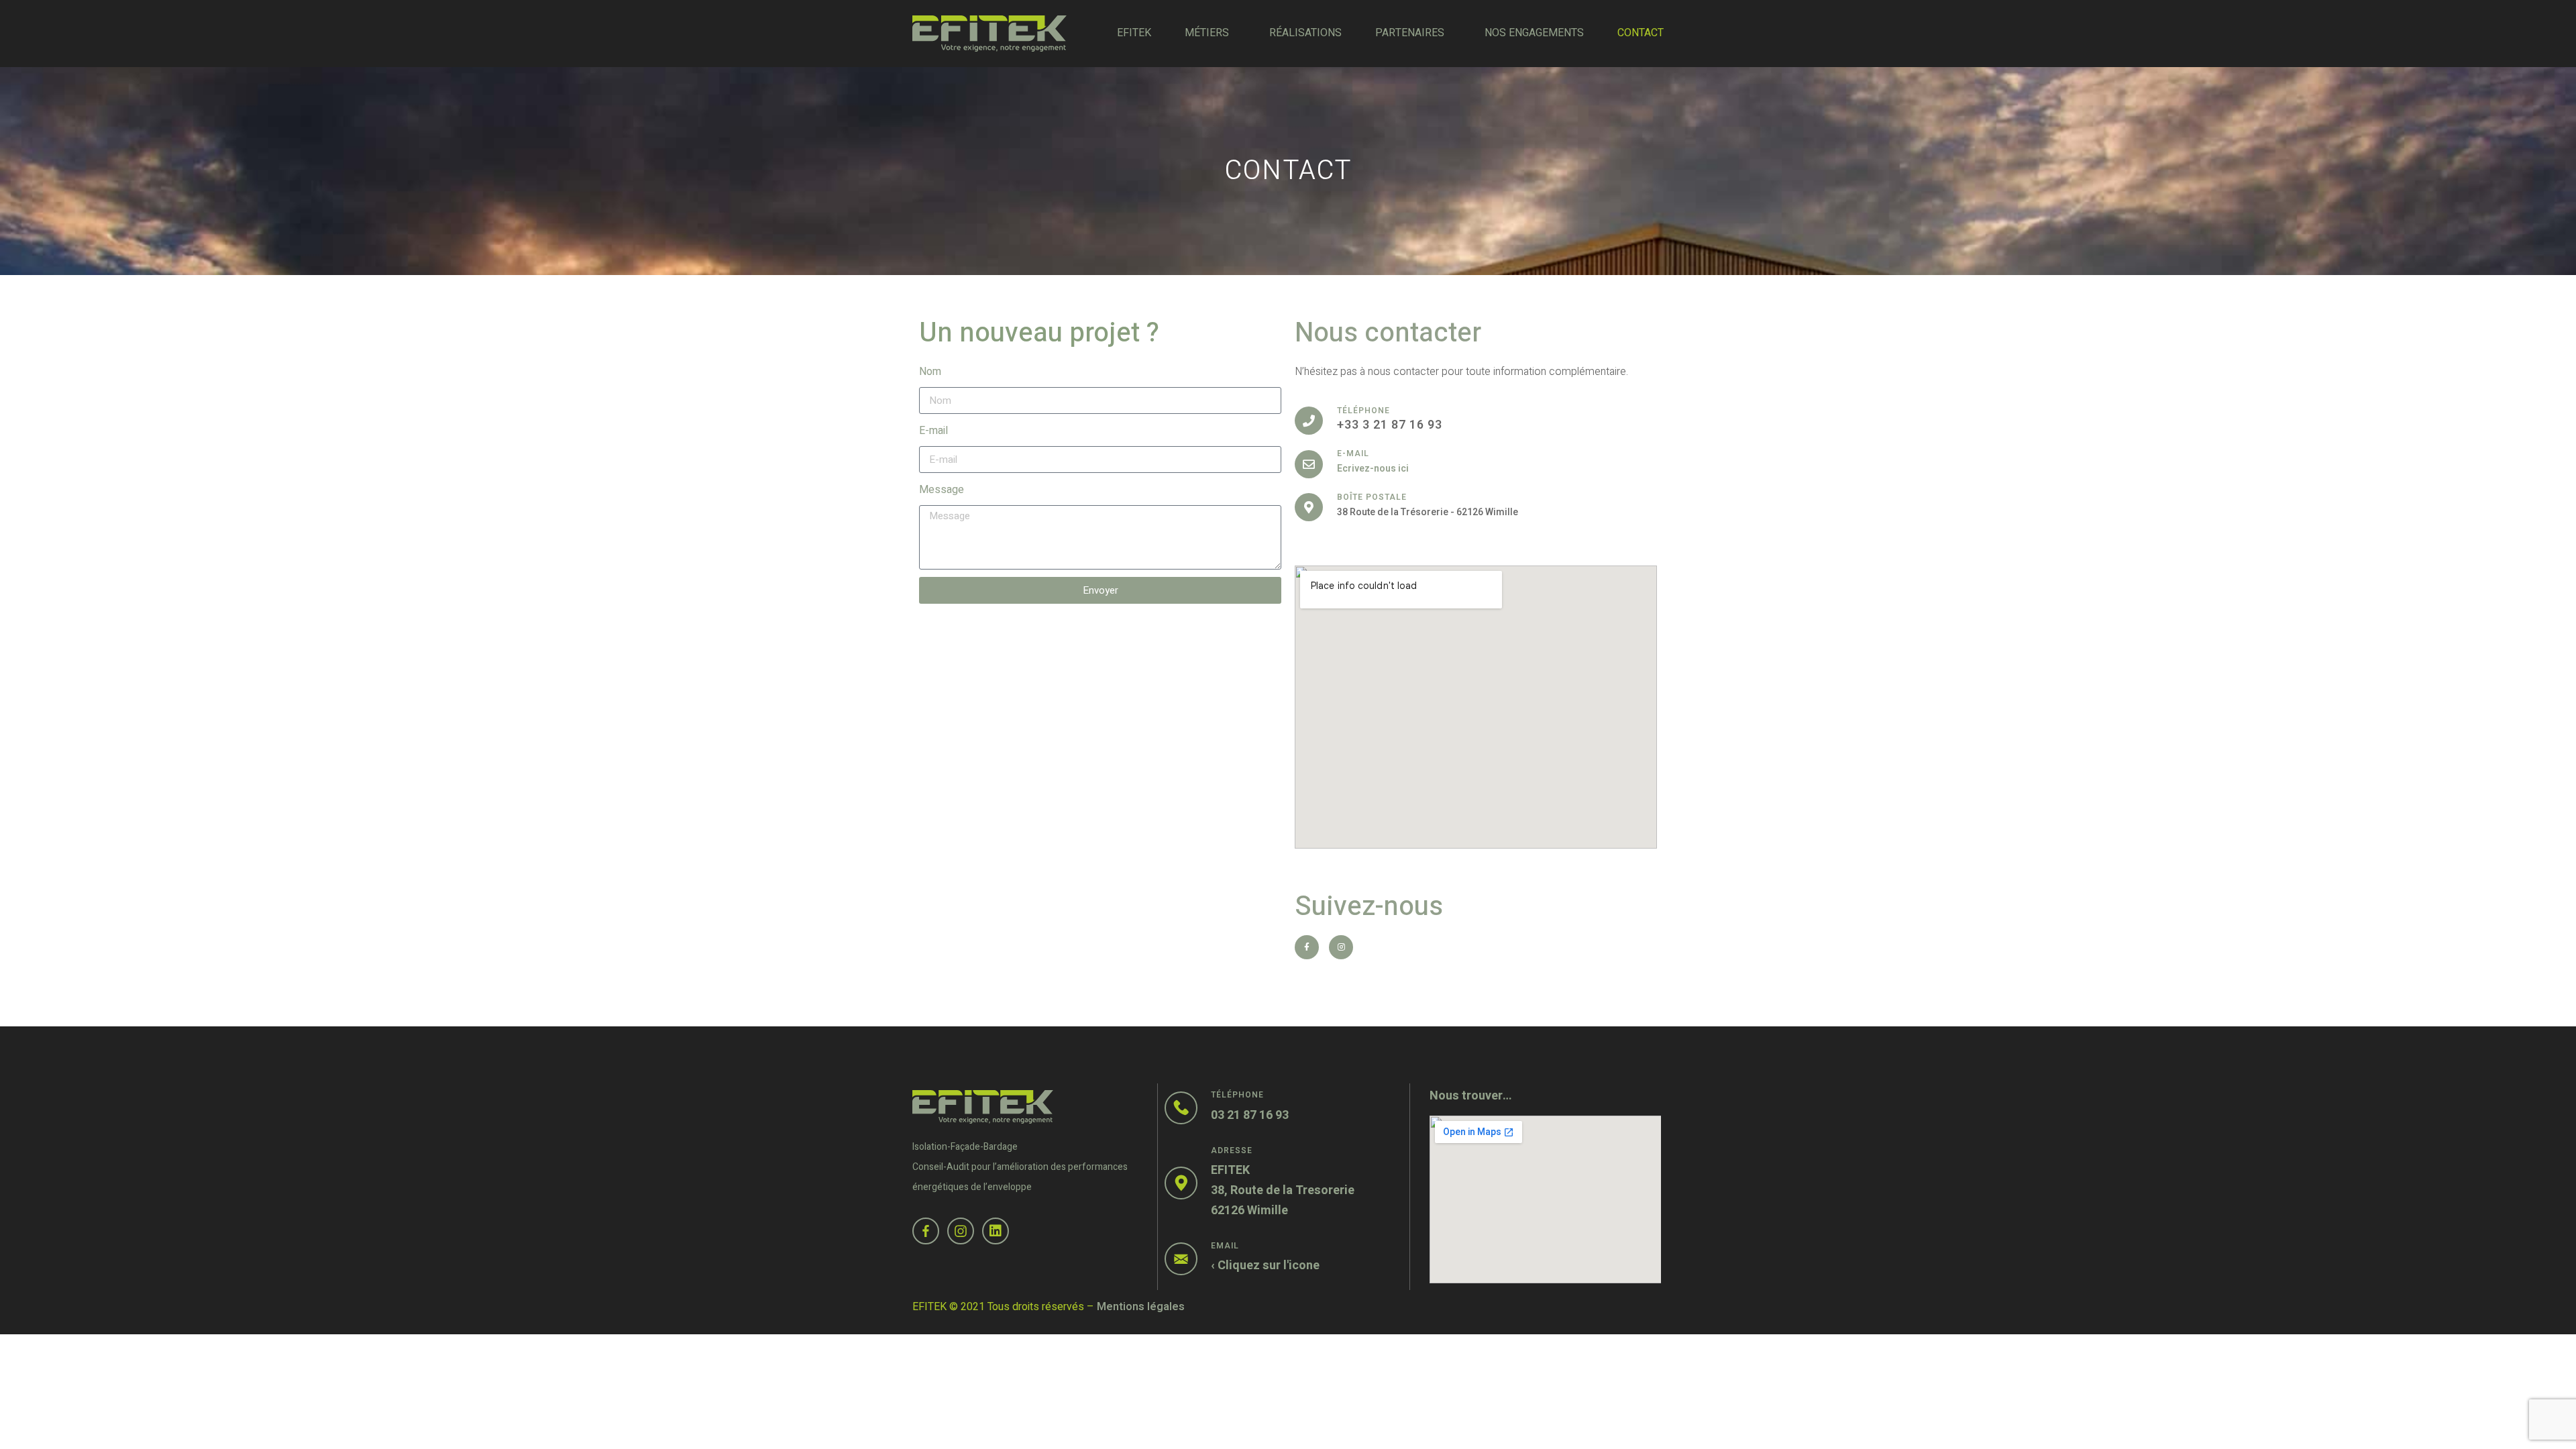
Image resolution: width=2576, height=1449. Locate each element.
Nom (930, 372)
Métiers (1207, 33)
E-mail (933, 431)
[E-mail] (1309, 464)
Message (942, 490)
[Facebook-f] (1307, 947)
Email (1225, 1246)
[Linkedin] (996, 1231)
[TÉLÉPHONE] (1309, 421)
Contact (1641, 33)
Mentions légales (1141, 1307)
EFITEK (1134, 33)
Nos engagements (1534, 33)
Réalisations (1305, 33)
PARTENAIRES (1410, 33)
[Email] (1181, 1259)
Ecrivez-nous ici (1373, 469)
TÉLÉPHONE (1363, 411)
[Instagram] (1341, 947)
